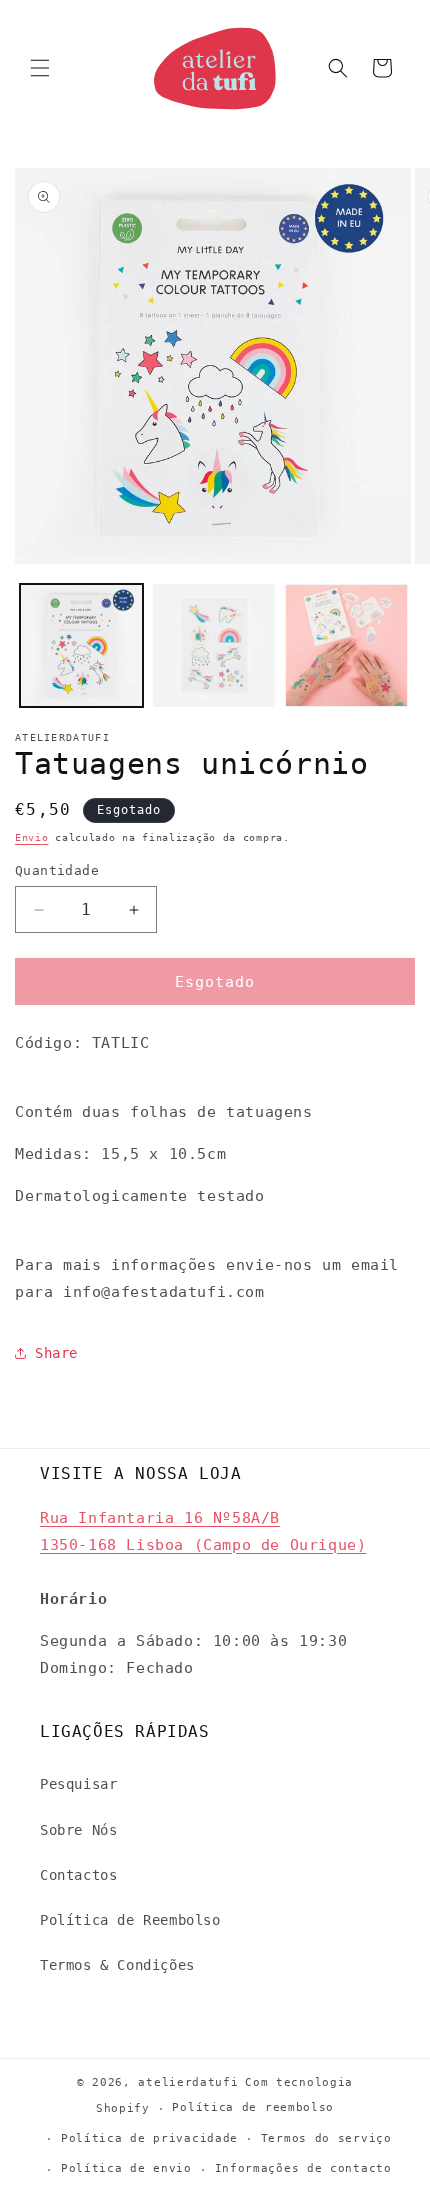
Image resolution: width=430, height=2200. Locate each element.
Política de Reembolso (130, 1920)
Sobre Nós (78, 1830)
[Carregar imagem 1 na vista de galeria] (81, 645)
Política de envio (126, 2168)
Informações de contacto (303, 2168)
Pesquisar (78, 1784)
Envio (32, 837)
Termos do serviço (326, 2138)
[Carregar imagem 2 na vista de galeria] (214, 645)
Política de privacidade (149, 2138)
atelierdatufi (188, 2082)
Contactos (78, 1875)
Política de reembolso (253, 2107)
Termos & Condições (117, 1965)
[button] (40, 68)
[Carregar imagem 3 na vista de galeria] (346, 645)
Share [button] (56, 1353)
